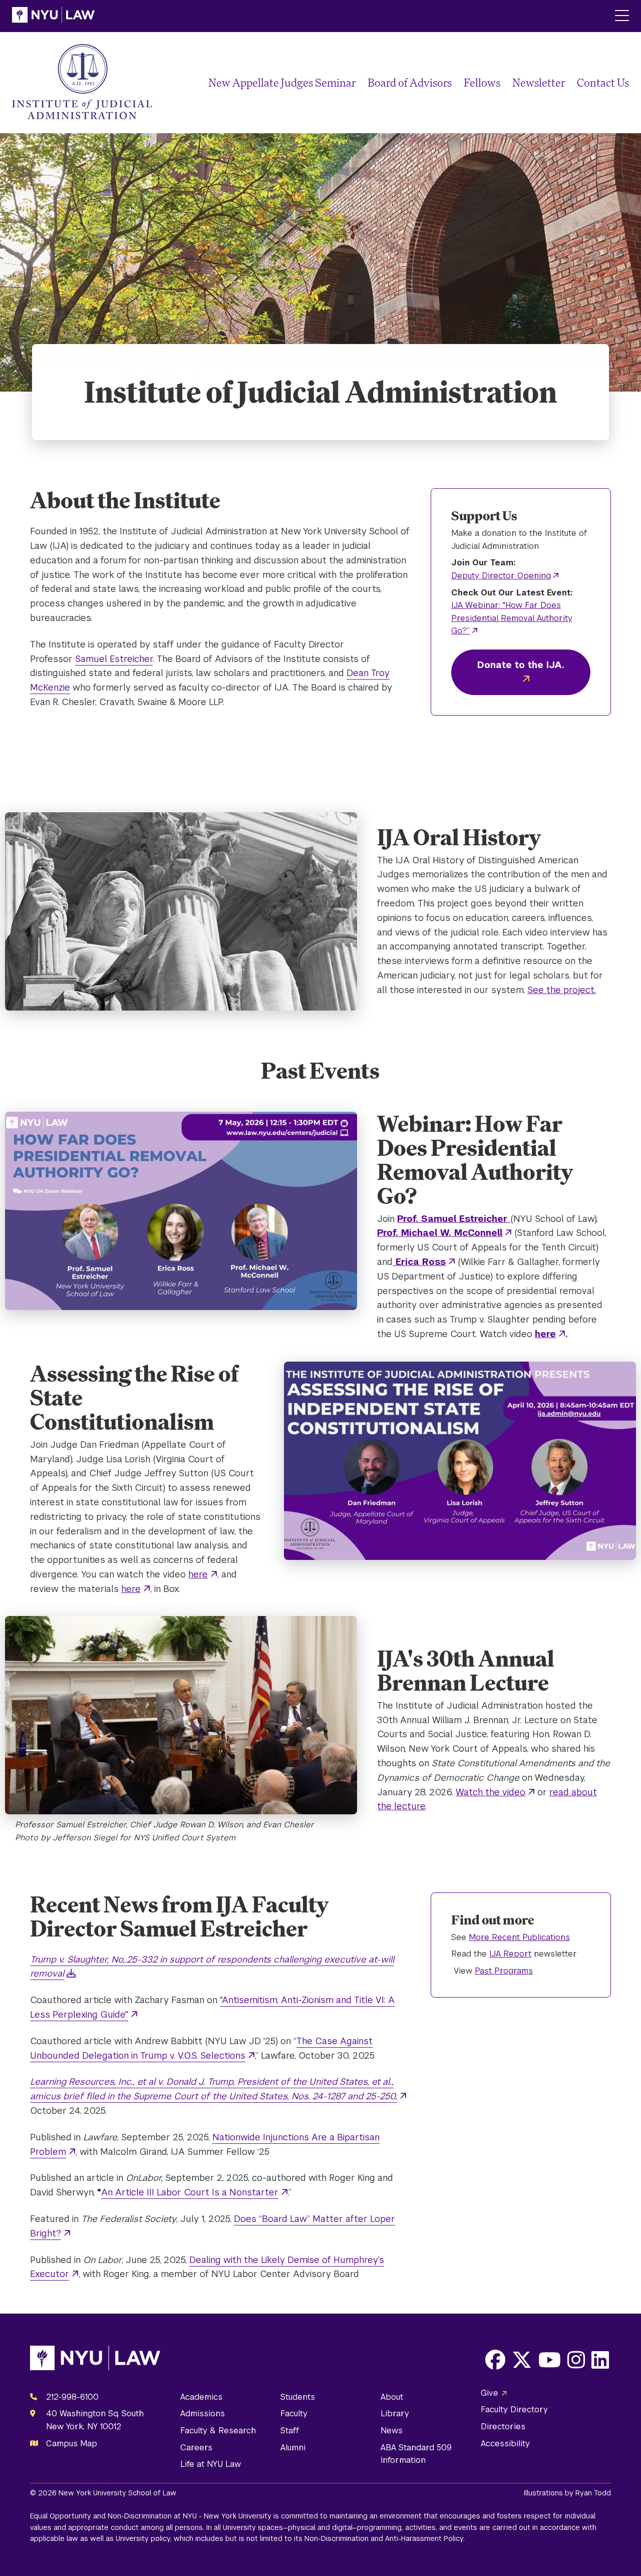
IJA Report (510, 1954)
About (392, 2397)
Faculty (294, 2413)
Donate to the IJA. (521, 665)
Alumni (293, 2448)
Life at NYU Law (211, 2464)
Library (395, 2413)
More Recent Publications (519, 1937)
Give (490, 2393)
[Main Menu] (622, 16)
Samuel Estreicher (114, 659)
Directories (503, 2427)
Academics (201, 2397)
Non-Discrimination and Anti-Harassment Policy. (385, 2538)
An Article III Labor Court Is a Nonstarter (190, 2192)
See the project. (562, 990)
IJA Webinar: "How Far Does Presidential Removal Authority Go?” (512, 618)
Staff (290, 2431)
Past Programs (504, 1971)
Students (298, 2397)
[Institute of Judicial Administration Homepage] (82, 83)
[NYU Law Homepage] (53, 16)
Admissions (203, 2413)
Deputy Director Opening (501, 576)
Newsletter (539, 82)
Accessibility (505, 2444)
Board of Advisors (410, 82)
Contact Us (603, 82)
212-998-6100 (72, 2397)
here (198, 1574)
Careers (196, 2448)
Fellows (482, 82)
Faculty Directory (514, 2409)
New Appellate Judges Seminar (282, 82)
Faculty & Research (218, 2431)
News (392, 2431)
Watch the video (491, 1792)
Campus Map (72, 2444)
